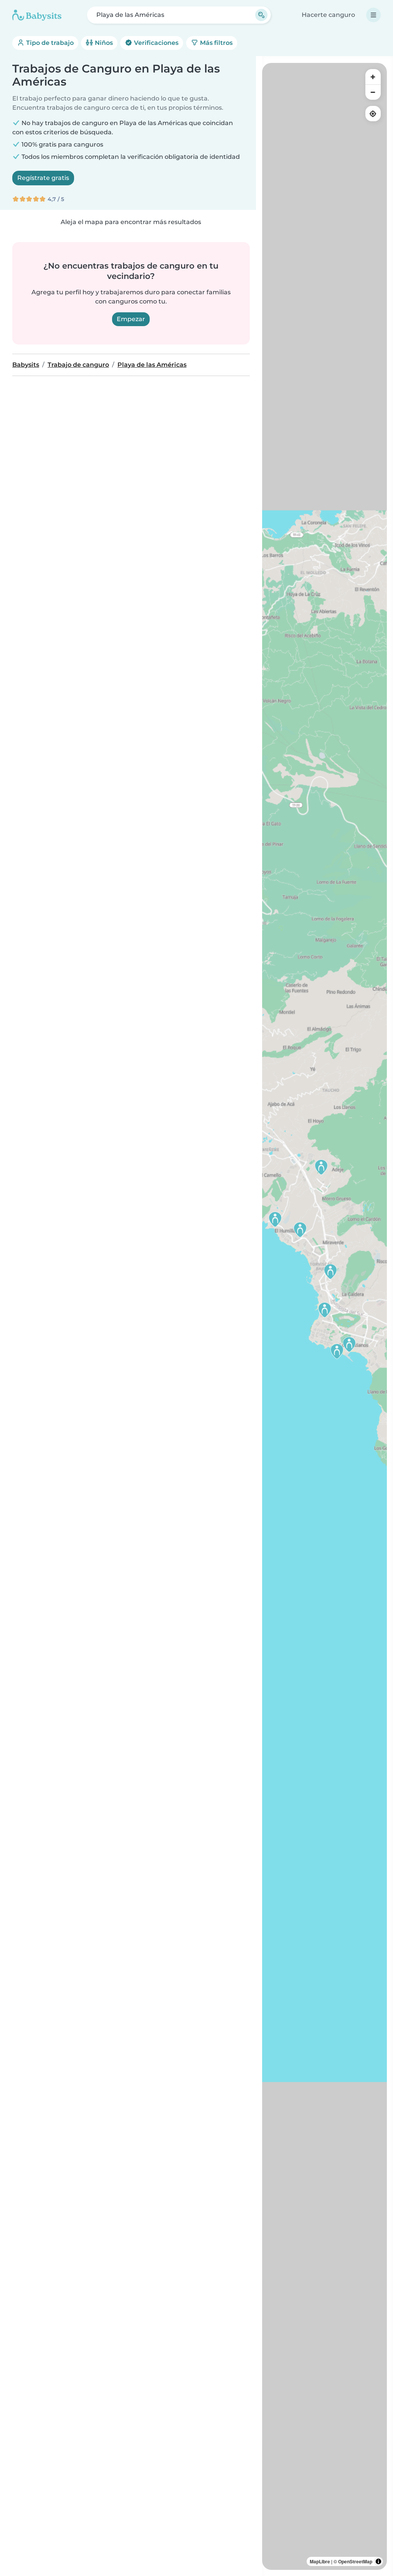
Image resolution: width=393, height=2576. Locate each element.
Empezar (131, 319)
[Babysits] (37, 15)
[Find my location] (373, 114)
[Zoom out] (373, 92)
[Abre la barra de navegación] (373, 15)
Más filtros (215, 43)
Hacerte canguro (328, 15)
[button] (349, 1344)
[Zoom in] (373, 77)
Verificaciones (155, 43)
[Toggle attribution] (378, 2561)
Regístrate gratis (43, 178)
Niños (103, 43)
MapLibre (320, 2561)
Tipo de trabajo (49, 43)
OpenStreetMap (355, 2561)
